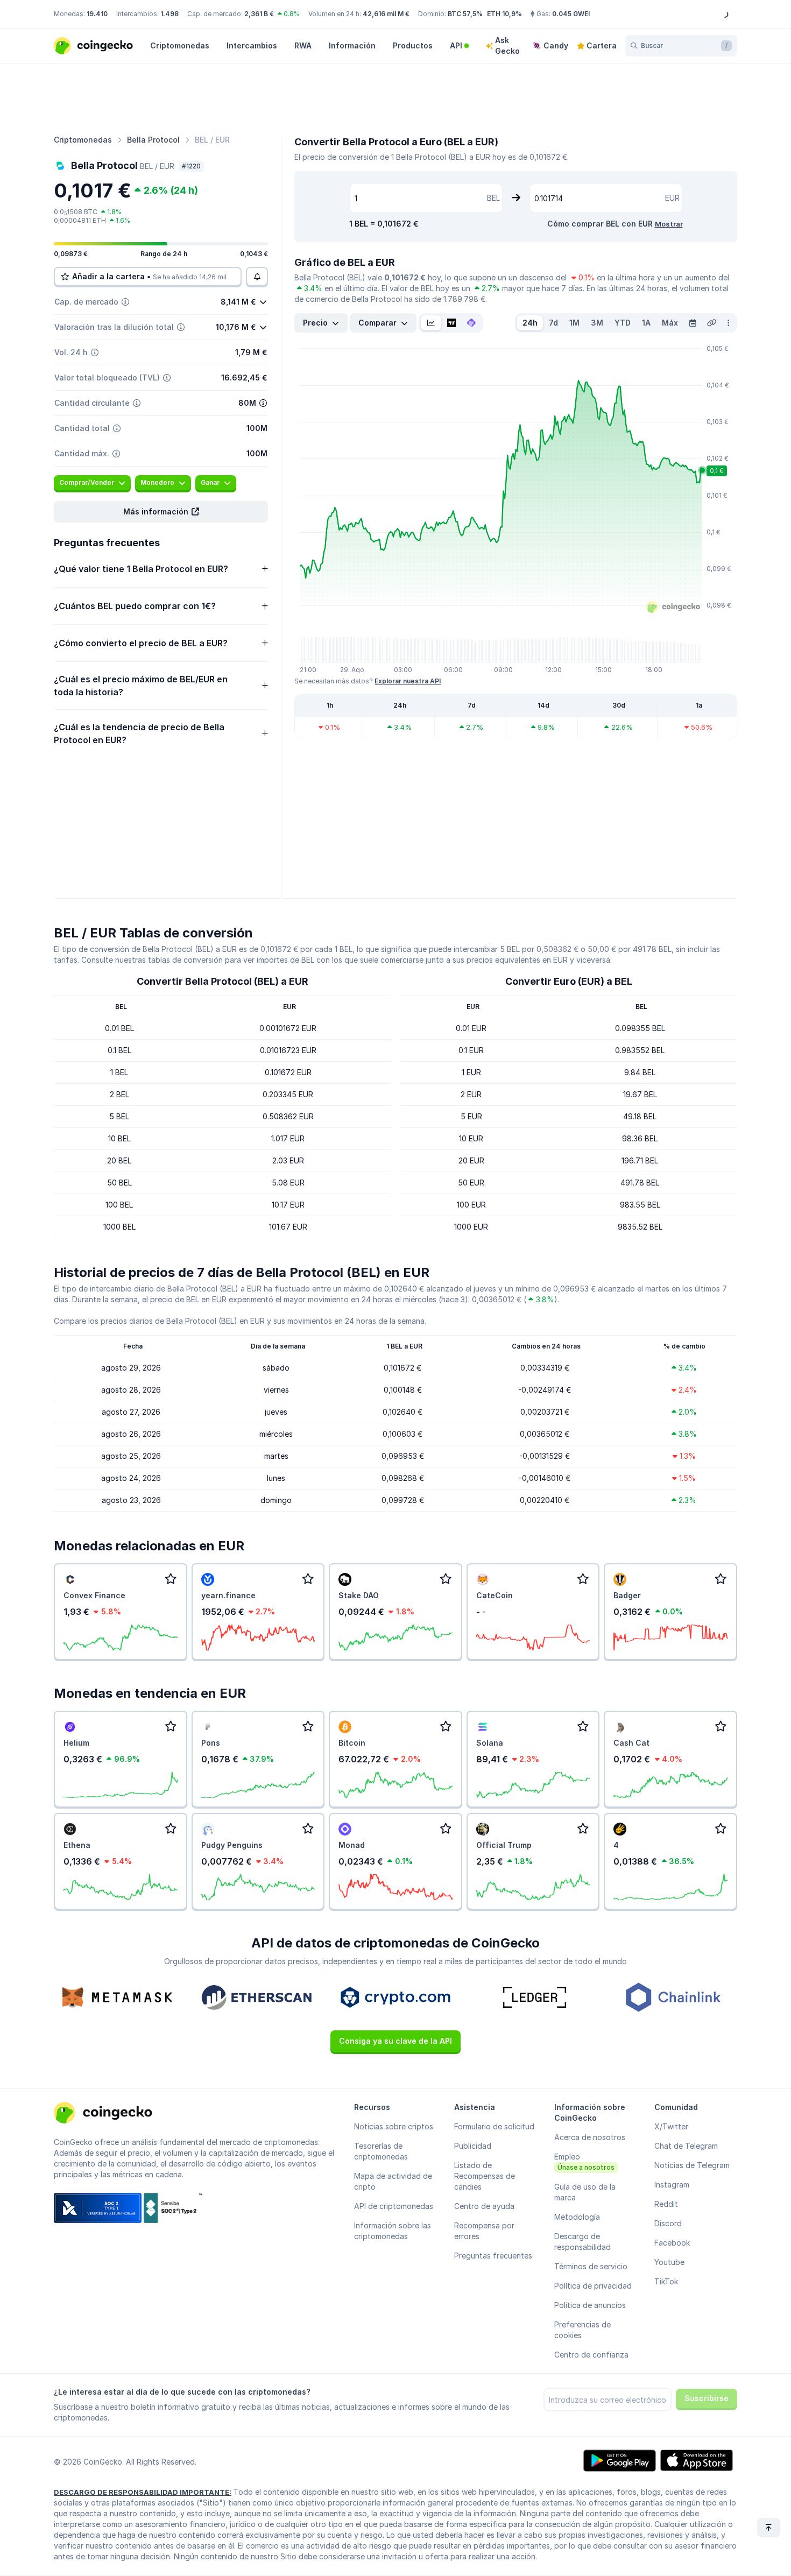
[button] (161, 512)
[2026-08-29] (693, 323)
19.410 (97, 14)
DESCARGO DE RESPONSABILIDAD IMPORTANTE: (143, 2492)
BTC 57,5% (465, 14)
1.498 (169, 14)
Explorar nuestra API (408, 681)
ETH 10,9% (504, 14)
